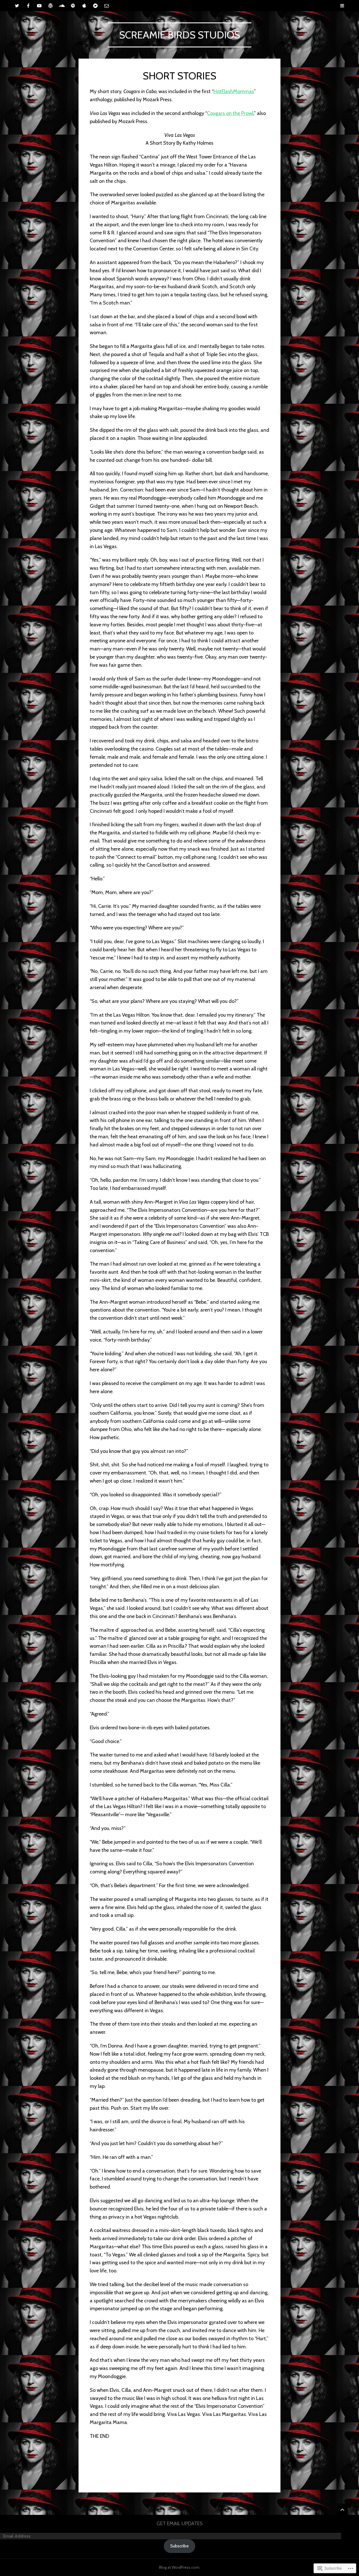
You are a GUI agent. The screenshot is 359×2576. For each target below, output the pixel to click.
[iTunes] (84, 6)
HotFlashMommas (234, 91)
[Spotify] (73, 6)
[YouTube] (39, 6)
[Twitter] (17, 6)
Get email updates (180, 2524)
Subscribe (179, 2546)
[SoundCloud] (62, 6)
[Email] (107, 6)
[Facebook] (28, 6)
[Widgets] (342, 2509)
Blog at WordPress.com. (180, 2567)
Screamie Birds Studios (180, 35)
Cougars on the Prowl (230, 113)
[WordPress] (50, 6)
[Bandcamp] (95, 6)
